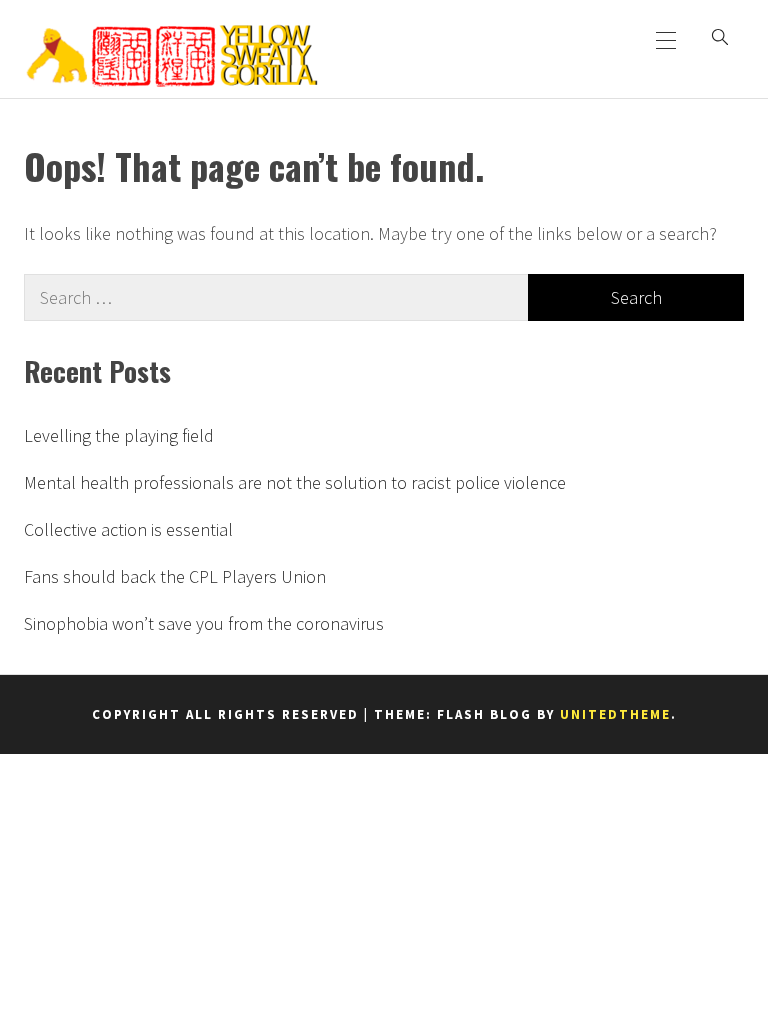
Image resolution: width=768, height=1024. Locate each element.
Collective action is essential (128, 529)
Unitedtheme (615, 714)
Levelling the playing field (119, 435)
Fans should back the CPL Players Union (175, 576)
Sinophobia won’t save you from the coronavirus (204, 623)
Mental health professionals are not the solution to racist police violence (295, 482)
